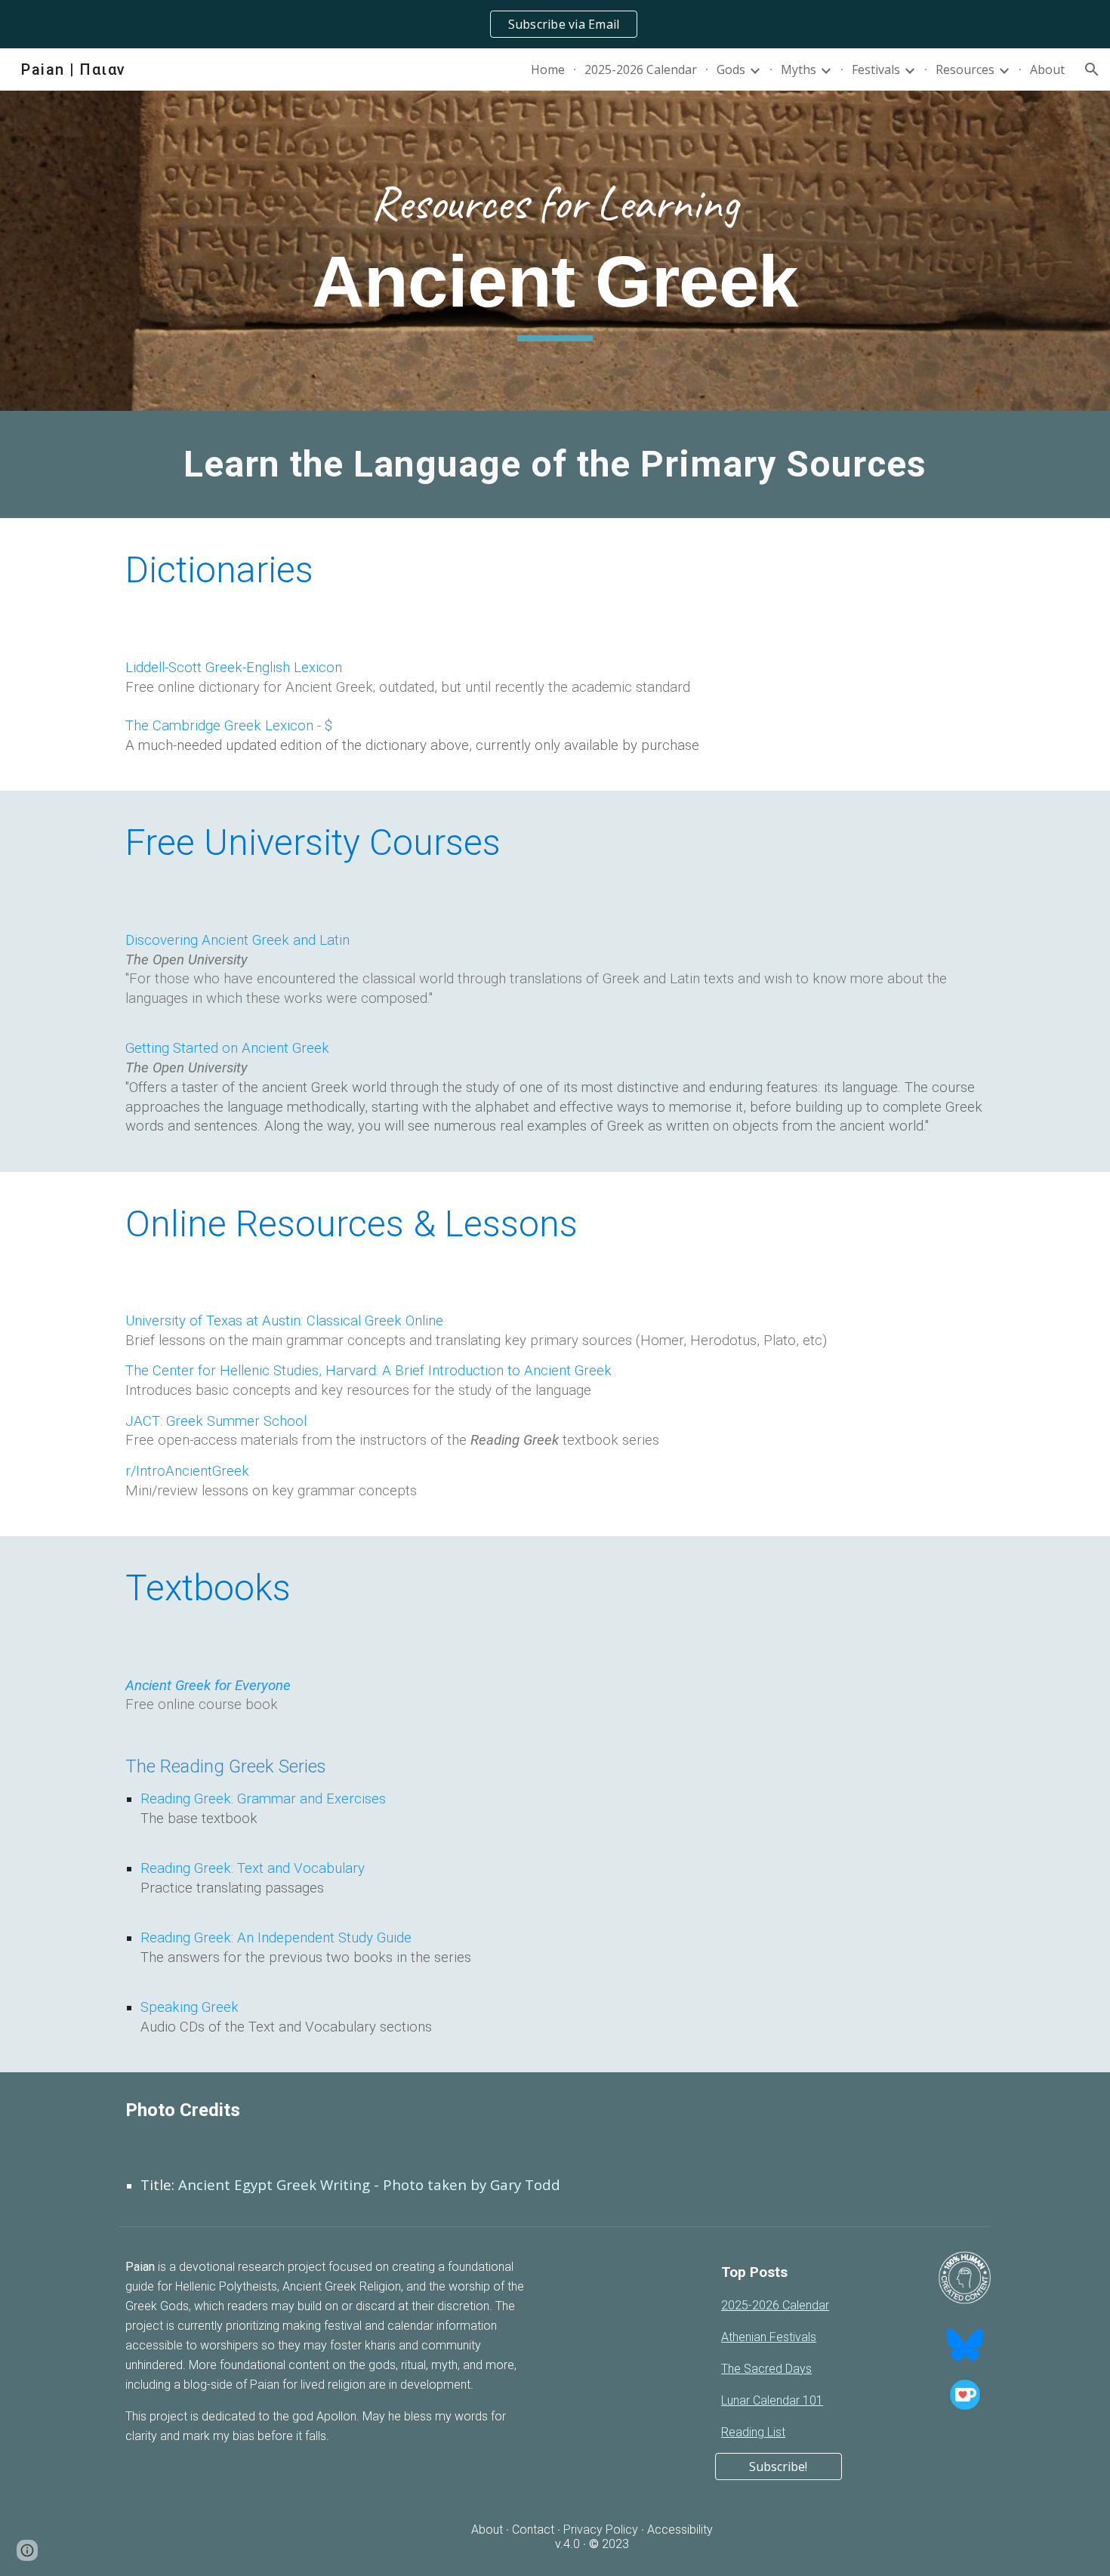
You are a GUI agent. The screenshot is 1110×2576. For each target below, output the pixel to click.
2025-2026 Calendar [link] (641, 69)
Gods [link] (731, 69)
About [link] (1047, 69)
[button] (1092, 69)
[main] (555, 251)
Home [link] (548, 69)
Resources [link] (965, 69)
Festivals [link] (876, 69)
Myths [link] (799, 69)
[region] (555, 24)
